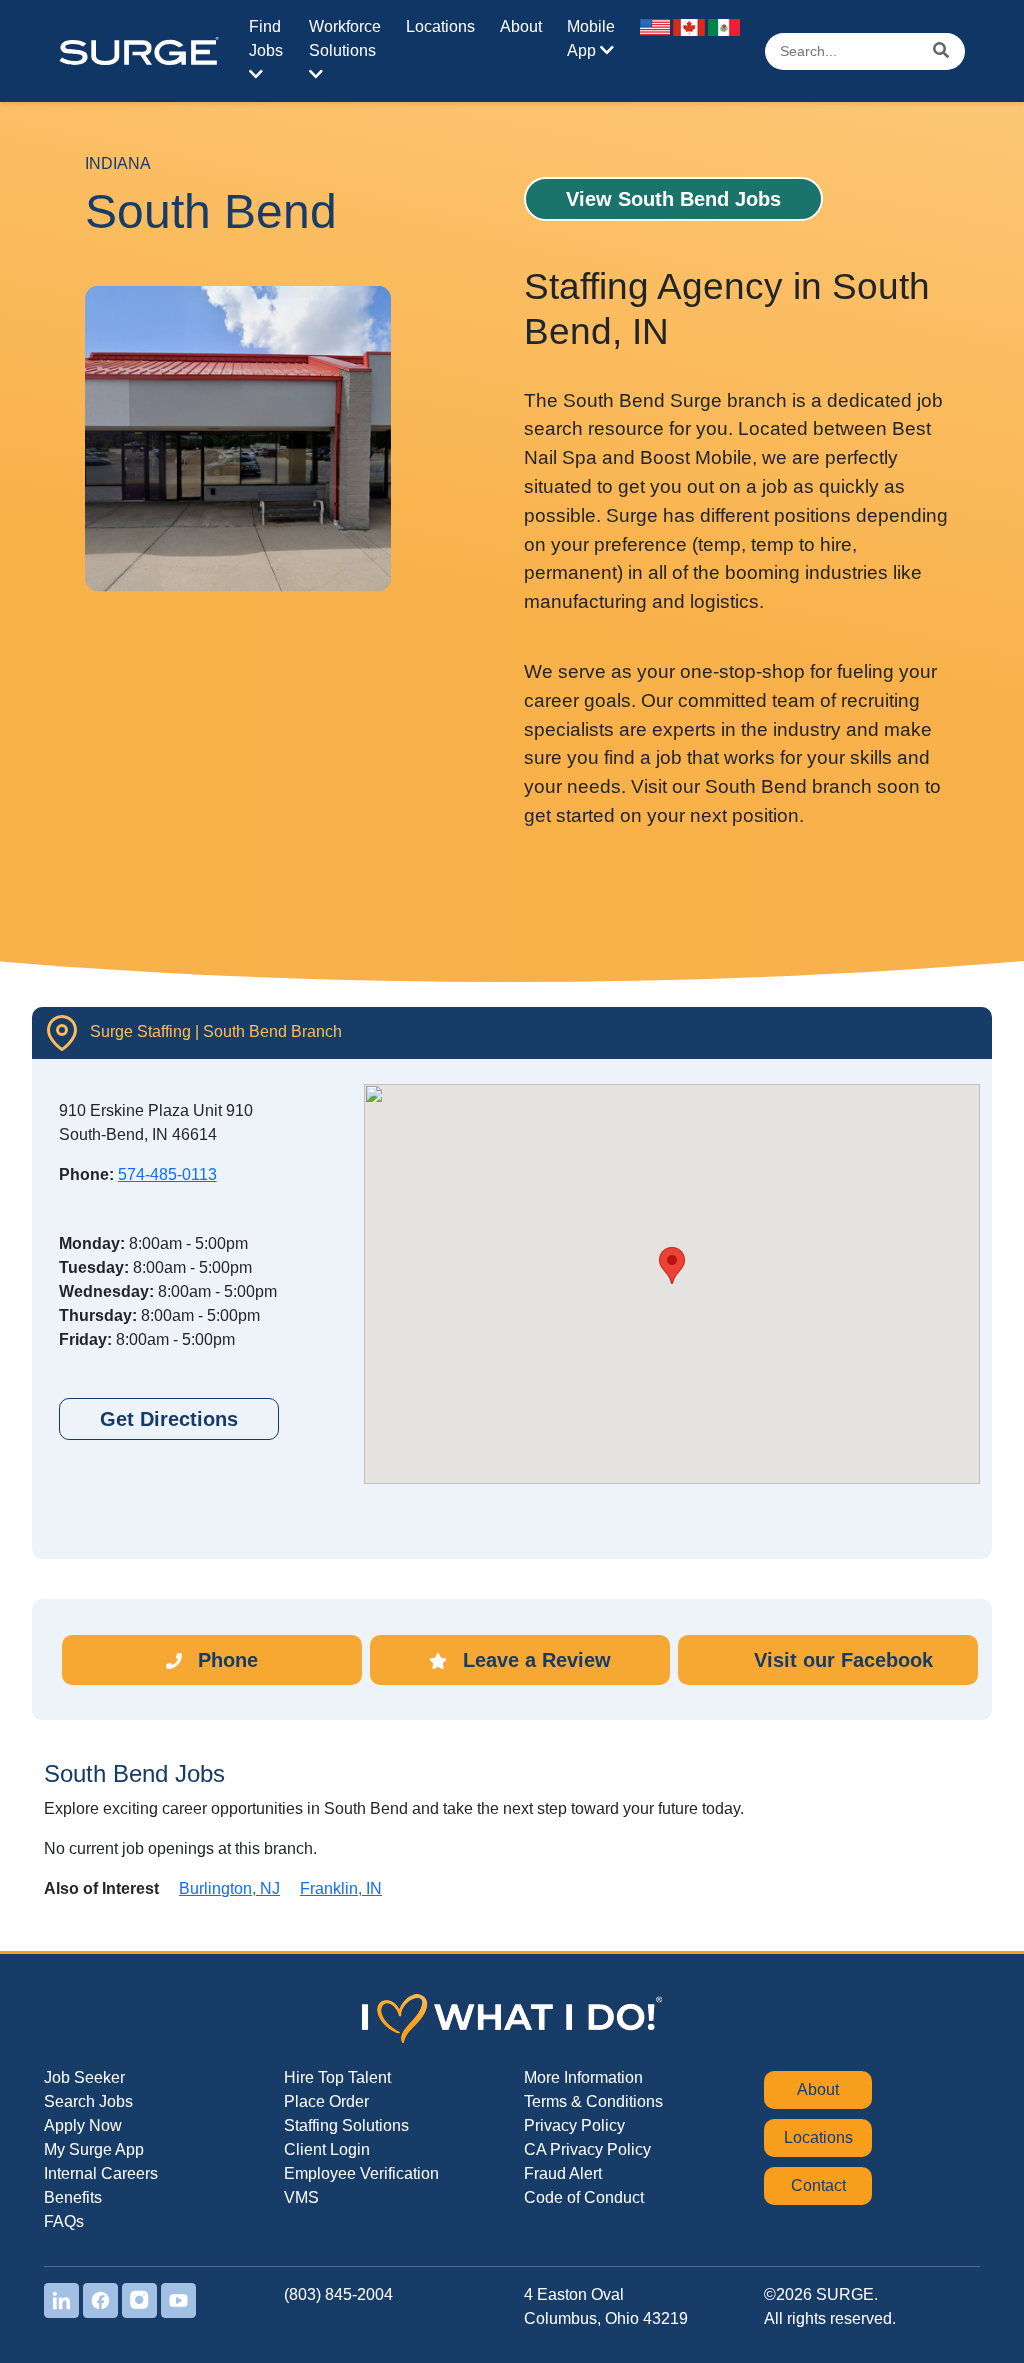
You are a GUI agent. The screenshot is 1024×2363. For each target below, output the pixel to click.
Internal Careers (101, 2173)
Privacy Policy (574, 2125)
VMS (301, 2197)
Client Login (327, 2149)
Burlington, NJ (229, 1888)
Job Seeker (84, 2077)
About (521, 26)
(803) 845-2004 (338, 2294)
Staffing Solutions (346, 2125)
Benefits (73, 2197)
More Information (583, 2077)
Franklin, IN (341, 1888)
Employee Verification (361, 2173)
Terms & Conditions (593, 2101)
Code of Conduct (584, 2197)
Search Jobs (88, 2101)
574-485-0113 (167, 1174)
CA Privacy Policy (587, 2149)
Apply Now (83, 2125)
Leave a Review (534, 1660)
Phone (225, 1660)
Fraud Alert (563, 2173)
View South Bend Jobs (673, 199)
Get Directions (169, 1419)
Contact (818, 2185)
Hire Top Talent (337, 2077)
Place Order (326, 2101)
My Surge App (94, 2149)
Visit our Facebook (840, 1660)
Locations (440, 26)
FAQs (64, 2221)
